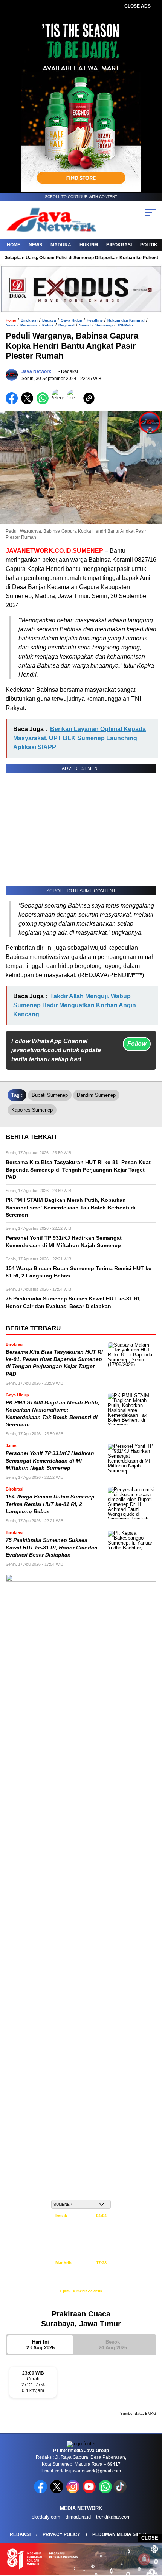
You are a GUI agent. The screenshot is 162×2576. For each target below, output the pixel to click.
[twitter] (57, 2492)
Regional (66, 325)
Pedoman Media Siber (119, 2534)
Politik (149, 245)
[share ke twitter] (29, 403)
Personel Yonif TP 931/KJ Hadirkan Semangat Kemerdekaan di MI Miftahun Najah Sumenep (50, 1461)
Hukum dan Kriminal (126, 320)
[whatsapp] (105, 2492)
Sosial (85, 325)
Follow (137, 1044)
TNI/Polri (125, 325)
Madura (61, 245)
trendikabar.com (113, 2517)
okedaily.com (46, 2517)
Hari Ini (40, 2345)
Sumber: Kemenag (81, 2299)
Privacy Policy (61, 2534)
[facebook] (41, 2492)
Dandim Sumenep (96, 1095)
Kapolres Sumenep (32, 1110)
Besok (113, 2345)
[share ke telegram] (59, 403)
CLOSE (150, 2538)
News (35, 245)
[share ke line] (75, 403)
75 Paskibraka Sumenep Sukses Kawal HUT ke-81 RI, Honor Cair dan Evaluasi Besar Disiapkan (52, 1548)
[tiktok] (121, 2492)
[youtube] (90, 2492)
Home (14, 245)
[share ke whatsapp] (44, 403)
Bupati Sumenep (50, 1095)
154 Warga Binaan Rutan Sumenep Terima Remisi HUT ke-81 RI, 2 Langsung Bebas (50, 1504)
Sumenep (104, 325)
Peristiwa (29, 325)
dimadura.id (78, 2517)
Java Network (36, 371)
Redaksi (20, 2534)
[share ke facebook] (13, 403)
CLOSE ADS (138, 6)
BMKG (151, 2413)
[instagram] (74, 2492)
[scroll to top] (151, 2532)
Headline (95, 320)
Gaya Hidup (71, 320)
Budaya (49, 320)
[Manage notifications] (144, 2559)
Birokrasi (119, 245)
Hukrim (89, 245)
